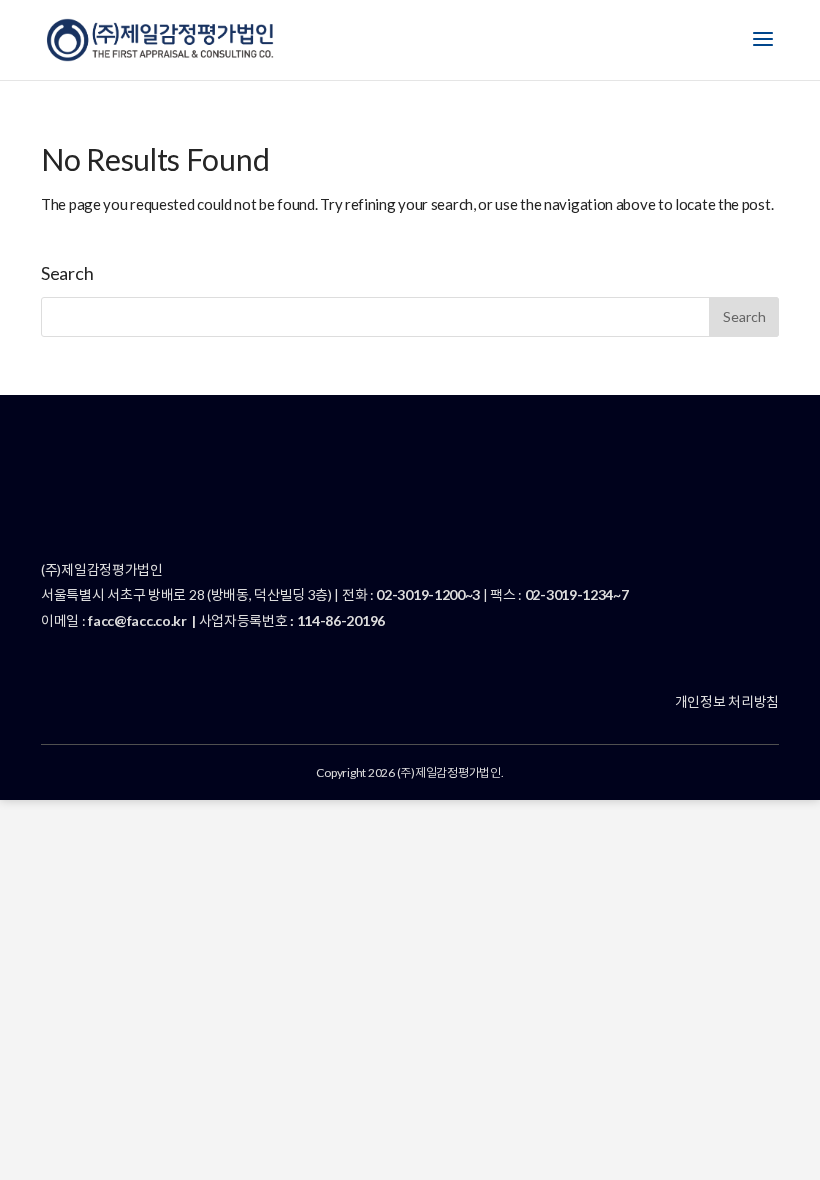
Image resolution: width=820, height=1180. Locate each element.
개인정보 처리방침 (727, 701)
